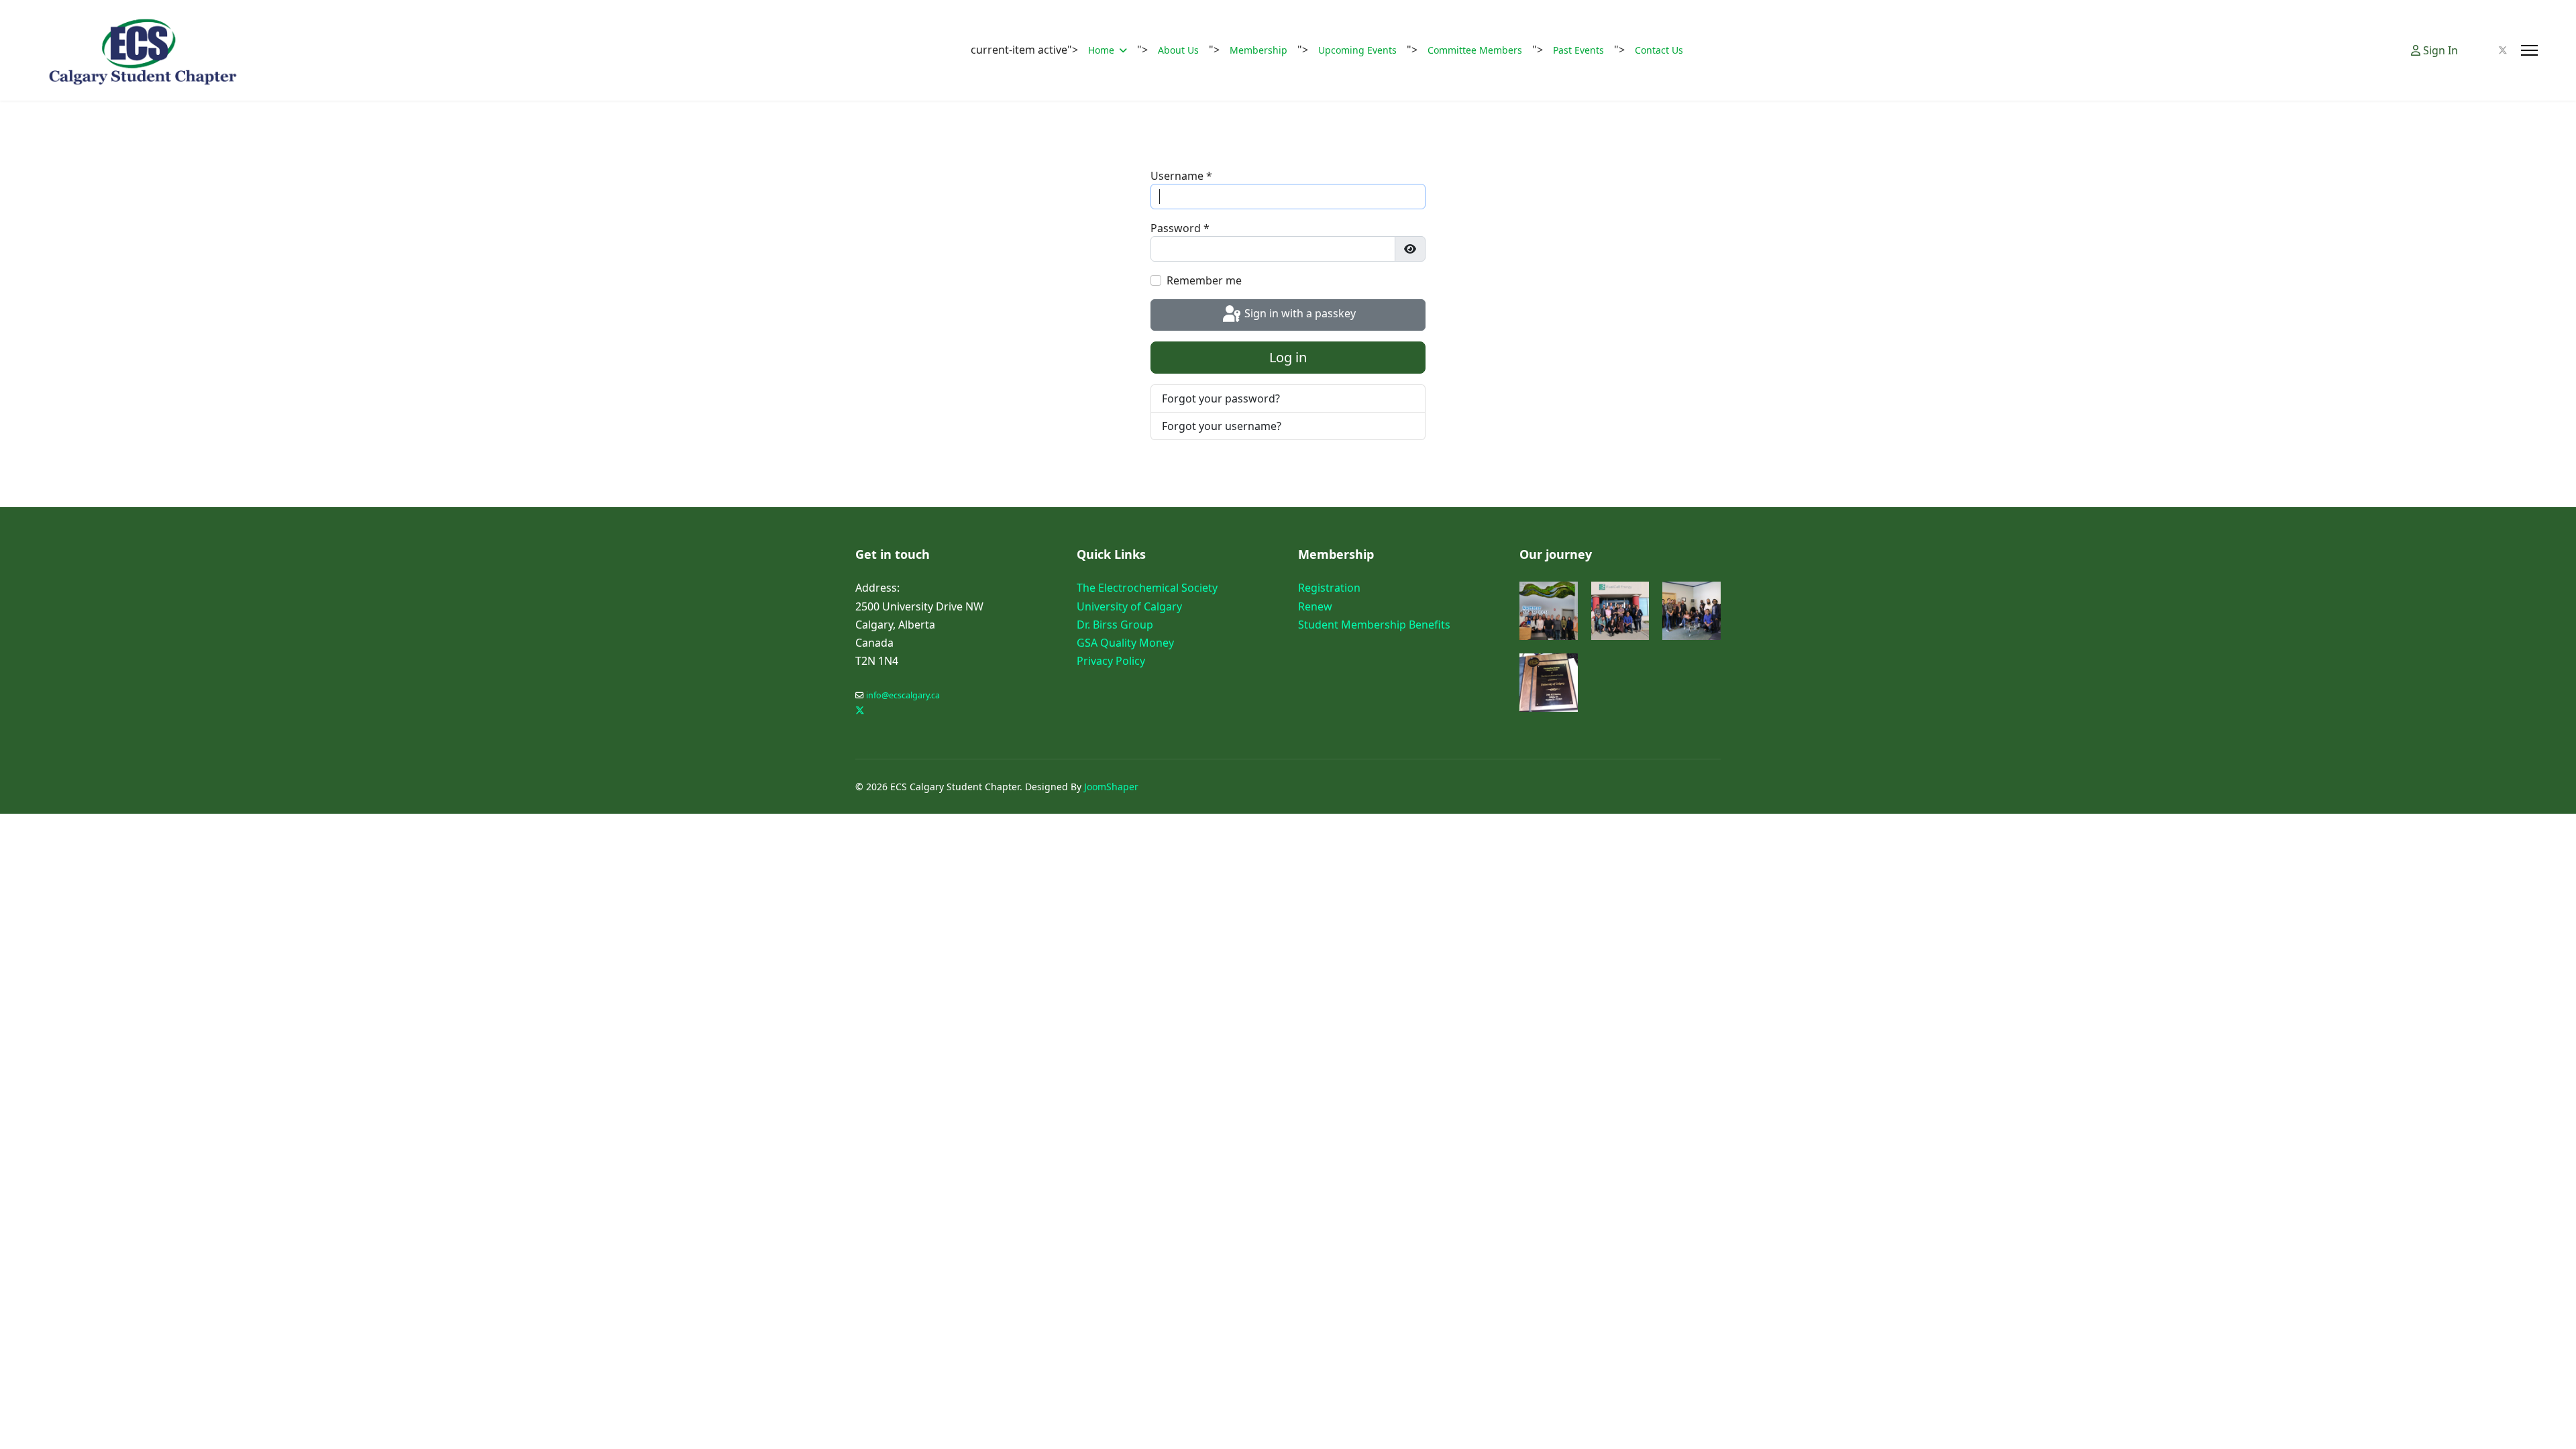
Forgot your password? (1221, 398)
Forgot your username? (1222, 426)
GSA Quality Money (1125, 643)
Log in (1288, 357)
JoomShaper (1111, 787)
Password (1180, 228)
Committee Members (1475, 50)
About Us (1178, 50)
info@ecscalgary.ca (903, 695)
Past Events (1578, 50)
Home (1101, 50)
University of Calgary (1129, 606)
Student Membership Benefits (1374, 625)
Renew (1315, 606)
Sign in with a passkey (1299, 314)
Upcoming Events (1357, 50)
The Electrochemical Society (1147, 588)
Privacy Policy (1111, 661)
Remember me (1204, 280)
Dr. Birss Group (1115, 625)
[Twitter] (2503, 50)
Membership (1258, 50)
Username (1181, 176)
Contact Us (1659, 50)
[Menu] (2529, 50)
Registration (1329, 588)
